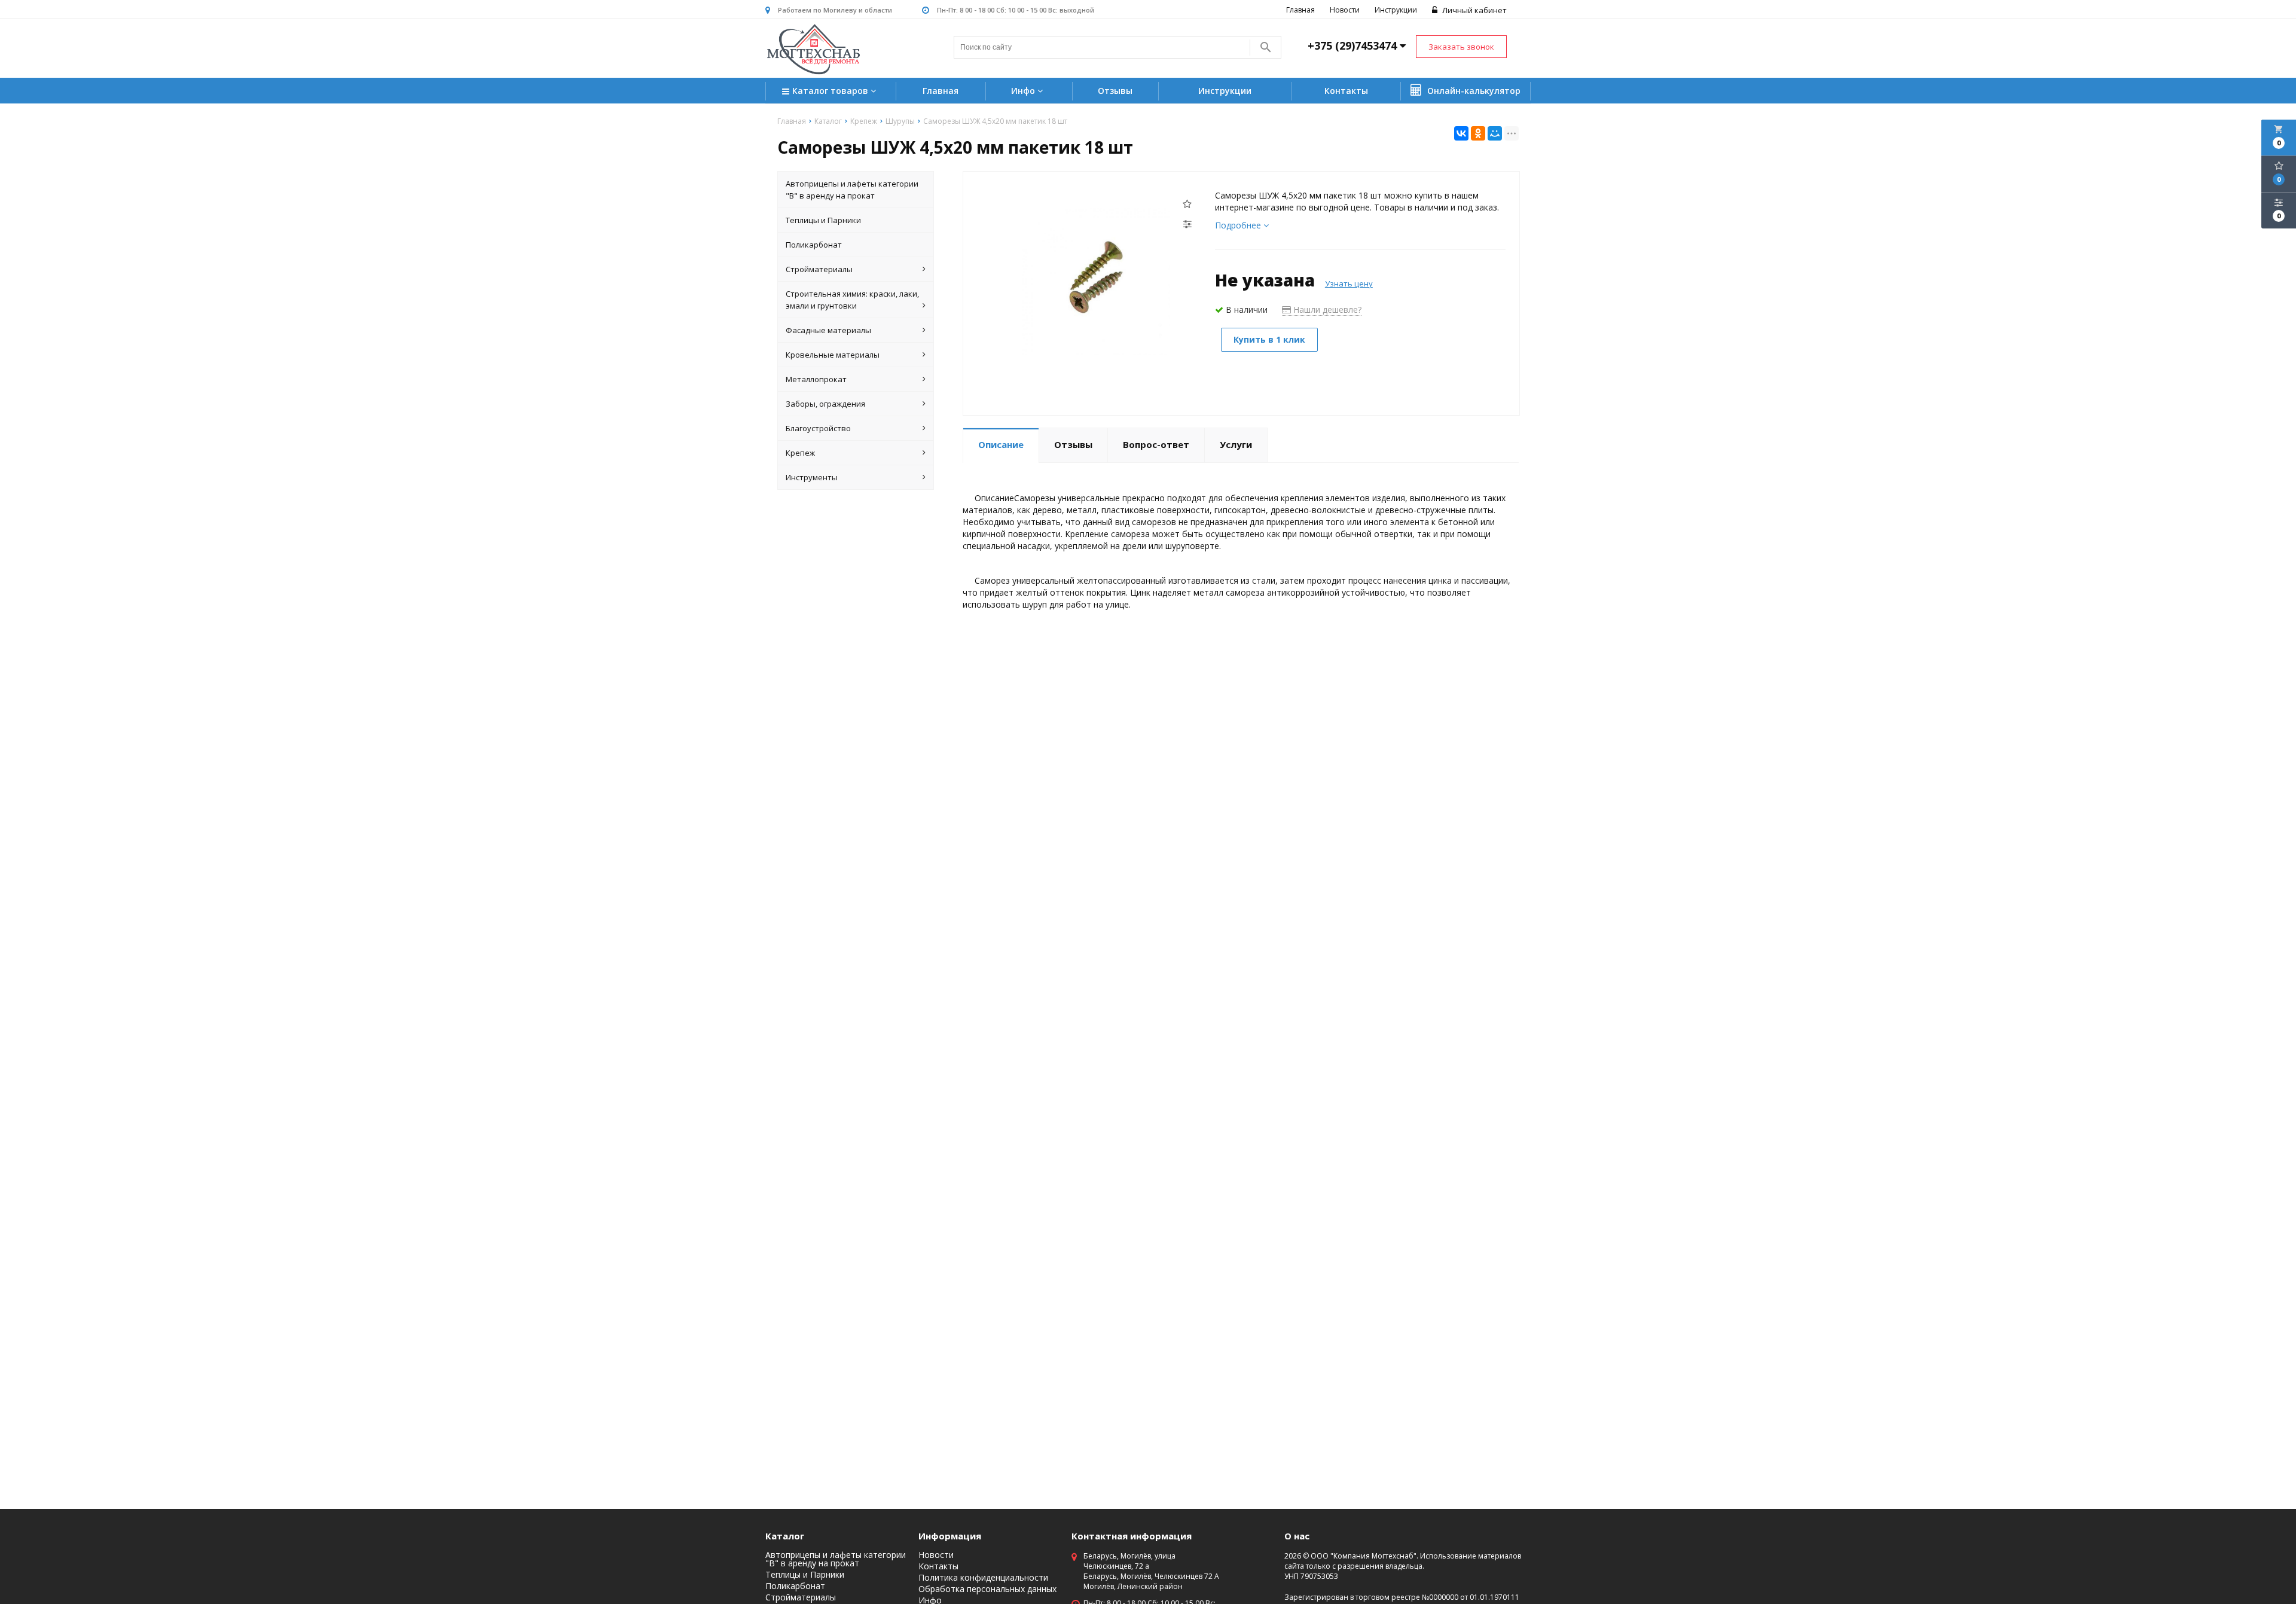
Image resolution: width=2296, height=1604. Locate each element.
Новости (1345, 10)
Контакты (1346, 91)
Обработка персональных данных (987, 1589)
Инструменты (812, 477)
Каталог (785, 1536)
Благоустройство (818, 428)
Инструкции (1396, 10)
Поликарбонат (814, 245)
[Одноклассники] (1478, 133)
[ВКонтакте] (1461, 133)
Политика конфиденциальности (983, 1578)
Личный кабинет (1474, 10)
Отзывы (1115, 91)
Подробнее (1239, 225)
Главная (1300, 10)
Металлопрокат (816, 379)
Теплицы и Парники (823, 220)
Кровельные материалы (833, 355)
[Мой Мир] (1495, 133)
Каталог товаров (831, 91)
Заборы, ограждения (825, 404)
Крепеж (800, 453)
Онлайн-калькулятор (1473, 91)
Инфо (1024, 91)
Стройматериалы (819, 269)
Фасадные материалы (828, 330)
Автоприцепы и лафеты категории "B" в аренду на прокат (852, 190)
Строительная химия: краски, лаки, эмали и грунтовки (852, 300)
